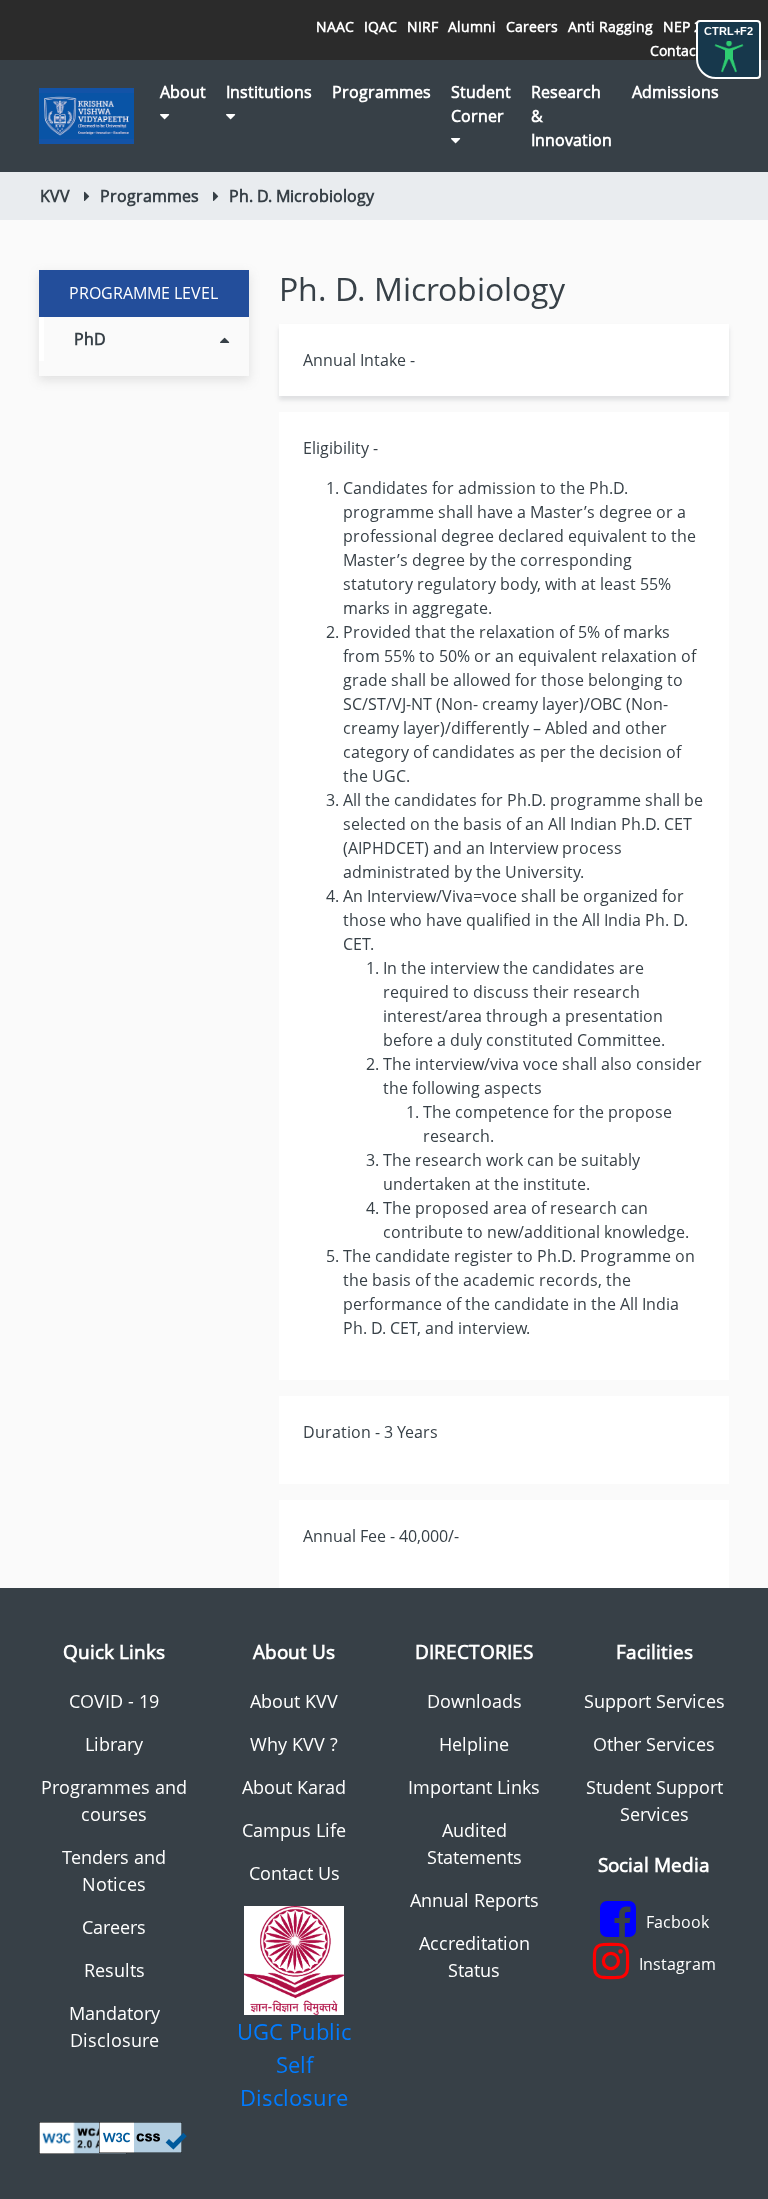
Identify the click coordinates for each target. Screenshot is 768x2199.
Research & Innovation (571, 116)
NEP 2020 (694, 26)
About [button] (183, 92)
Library (114, 1744)
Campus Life (294, 1830)
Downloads (474, 1701)
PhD (90, 339)
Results (114, 1970)
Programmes (381, 92)
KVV (55, 196)
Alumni (472, 26)
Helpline (474, 1744)
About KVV (294, 1701)
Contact (675, 50)
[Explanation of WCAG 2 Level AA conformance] (83, 2136)
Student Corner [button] (481, 104)
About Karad (294, 1787)
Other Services (654, 1744)
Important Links (474, 1787)
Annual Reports (474, 1900)
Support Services (654, 1701)
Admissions (675, 92)
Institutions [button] (269, 92)
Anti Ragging (610, 26)
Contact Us (294, 1873)
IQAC (380, 26)
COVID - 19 (114, 1701)
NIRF (422, 26)
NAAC (335, 26)
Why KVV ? (294, 1744)
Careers (532, 26)
